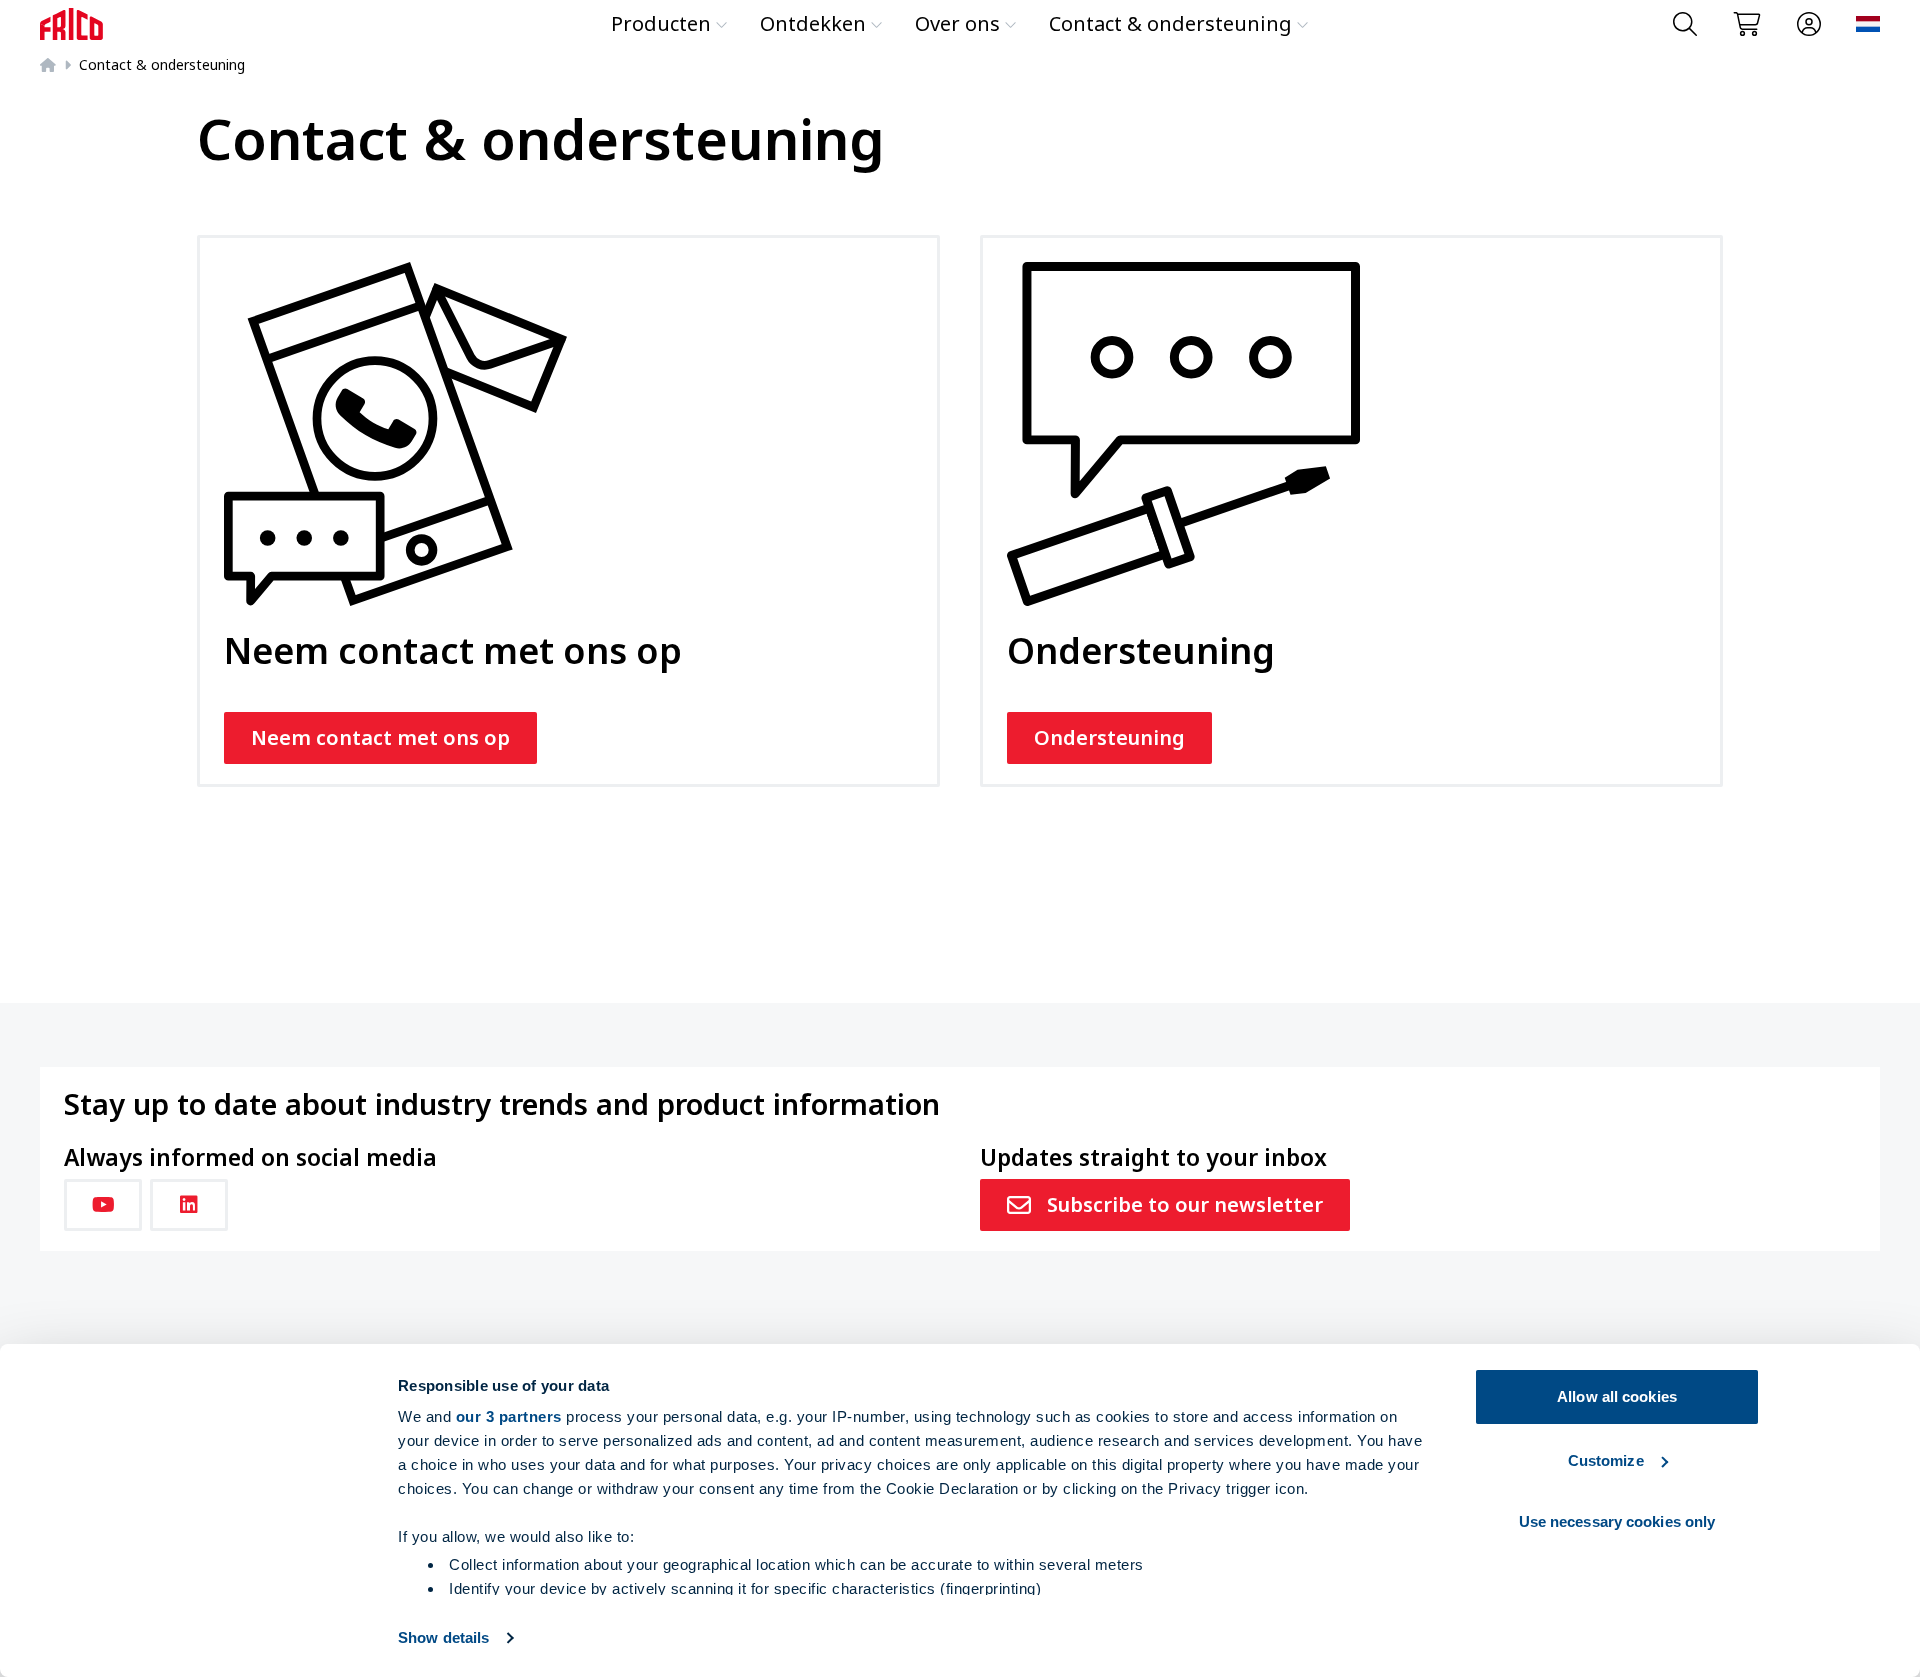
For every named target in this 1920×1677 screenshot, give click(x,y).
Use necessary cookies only (1617, 1521)
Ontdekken (813, 23)
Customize (1606, 1460)
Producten (661, 23)
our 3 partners (509, 1416)
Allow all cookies (1617, 1396)
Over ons (957, 23)
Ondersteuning (1109, 737)
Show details (443, 1637)
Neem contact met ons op (380, 737)
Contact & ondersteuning (1170, 23)
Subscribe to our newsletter (1185, 1204)
